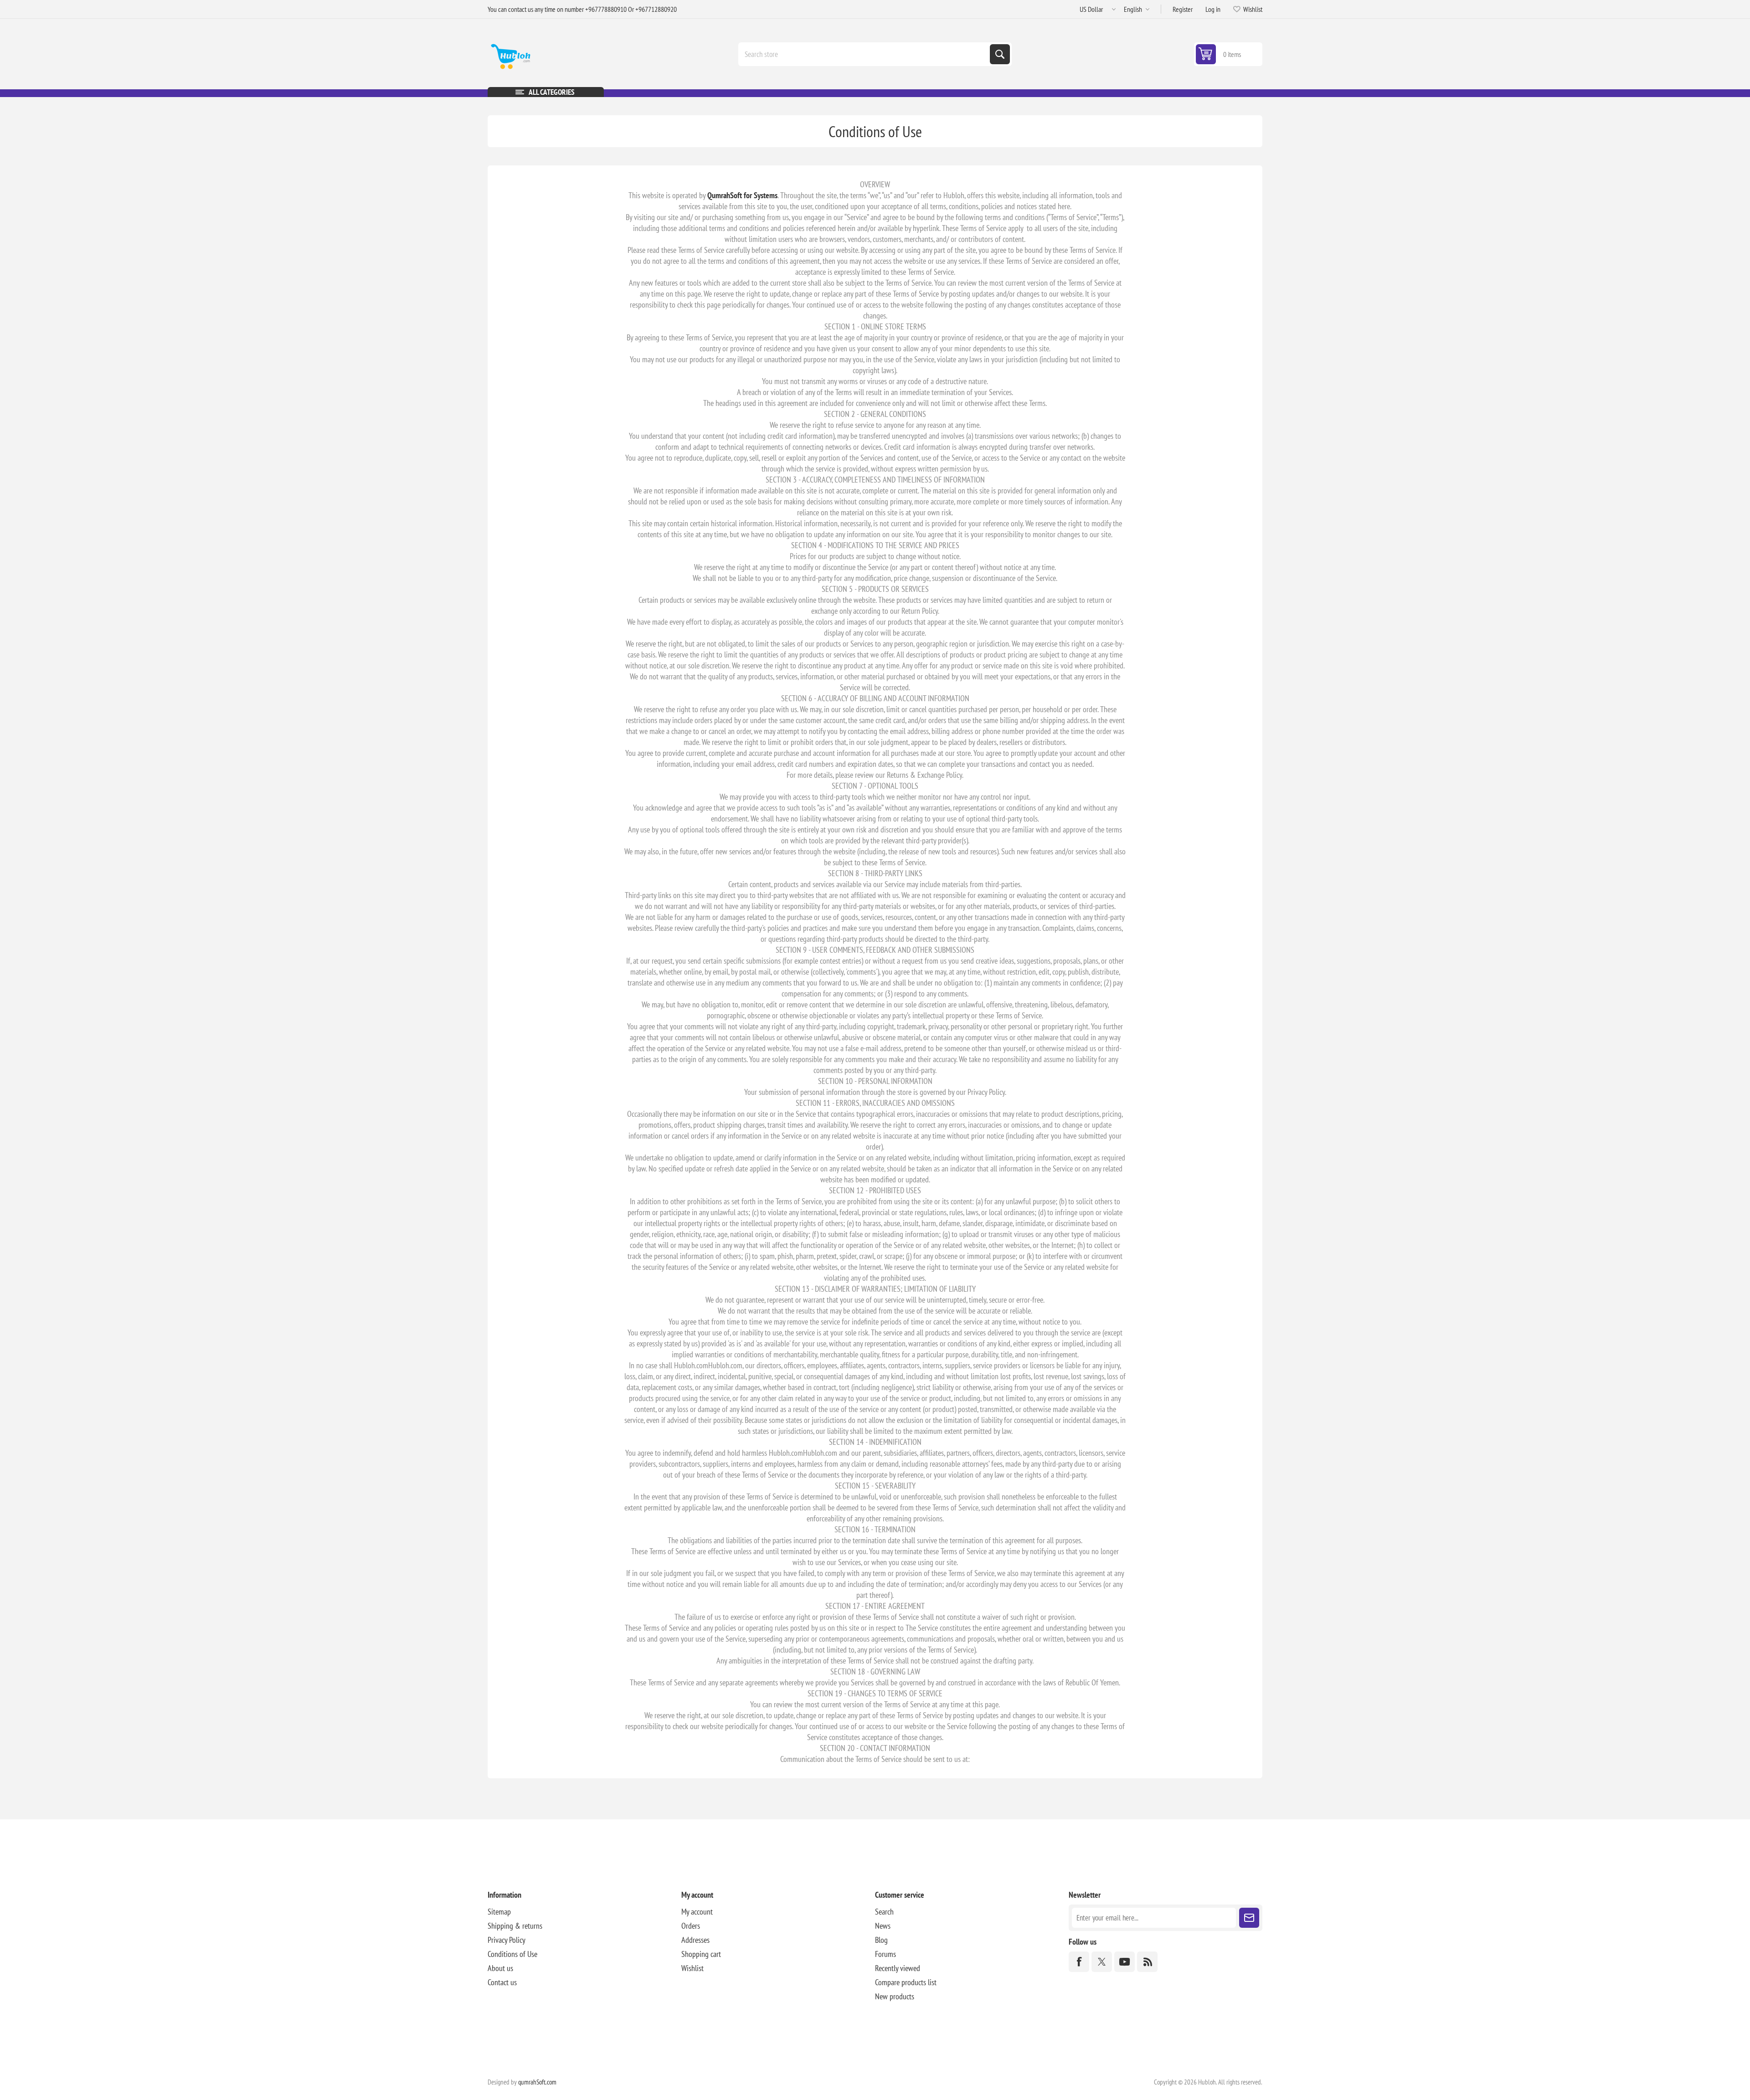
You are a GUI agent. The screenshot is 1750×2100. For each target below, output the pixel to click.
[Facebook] (1079, 1962)
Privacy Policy (507, 1940)
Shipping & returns (515, 1926)
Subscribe (1249, 1918)
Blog (881, 1940)
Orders (691, 1926)
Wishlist (692, 1968)
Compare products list (906, 1982)
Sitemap (499, 1912)
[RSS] (1147, 1962)
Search (1000, 54)
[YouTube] (1125, 1962)
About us (500, 1968)
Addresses (695, 1940)
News (883, 1926)
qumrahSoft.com (537, 2082)
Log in (1213, 9)
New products (895, 1996)
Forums (885, 1954)
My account (697, 1912)
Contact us (502, 1982)
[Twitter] (1102, 1962)
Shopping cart (701, 1954)
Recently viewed (898, 1968)
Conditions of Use (512, 1954)
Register (1183, 9)
